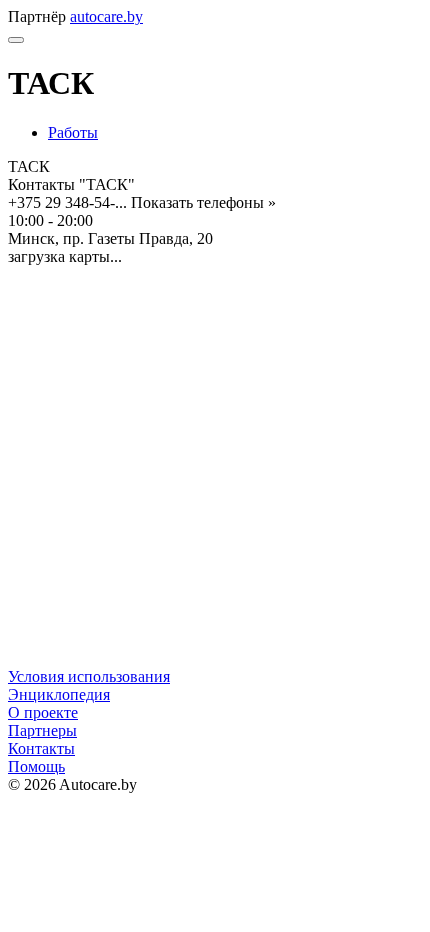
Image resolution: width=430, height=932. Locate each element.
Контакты (41, 748)
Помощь (36, 766)
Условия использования (89, 676)
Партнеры (42, 730)
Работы (73, 132)
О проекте (43, 712)
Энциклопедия (59, 694)
